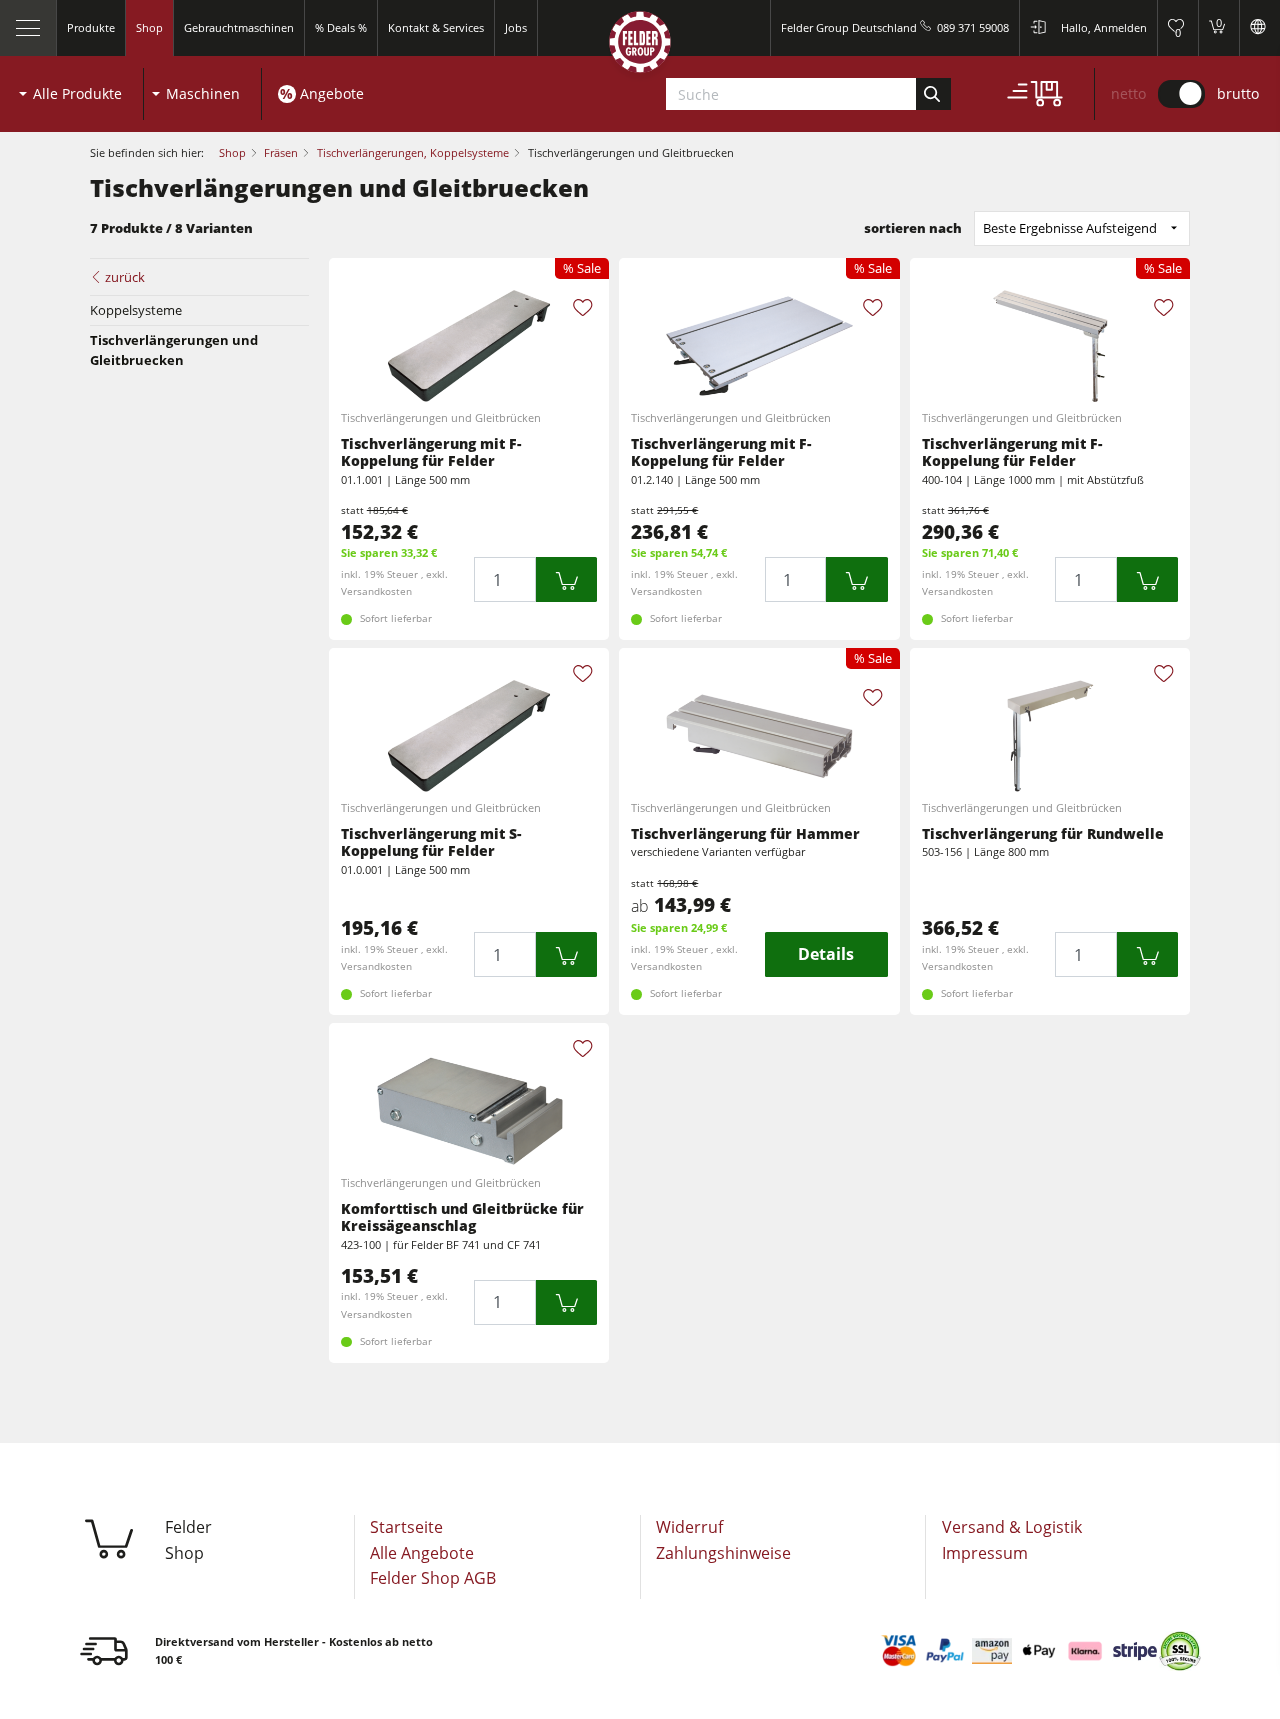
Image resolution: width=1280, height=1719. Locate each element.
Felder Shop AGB (433, 1578)
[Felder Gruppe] (640, 46)
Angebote (332, 93)
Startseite (406, 1527)
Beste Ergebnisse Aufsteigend (1070, 228)
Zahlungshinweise (723, 1553)
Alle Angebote (422, 1553)
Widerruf (689, 1527)
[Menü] (28, 28)
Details (826, 954)
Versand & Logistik (1012, 1527)
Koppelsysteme (136, 310)
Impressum (985, 1553)
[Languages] (1259, 28)
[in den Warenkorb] (567, 579)
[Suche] (933, 94)
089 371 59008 (973, 27)
